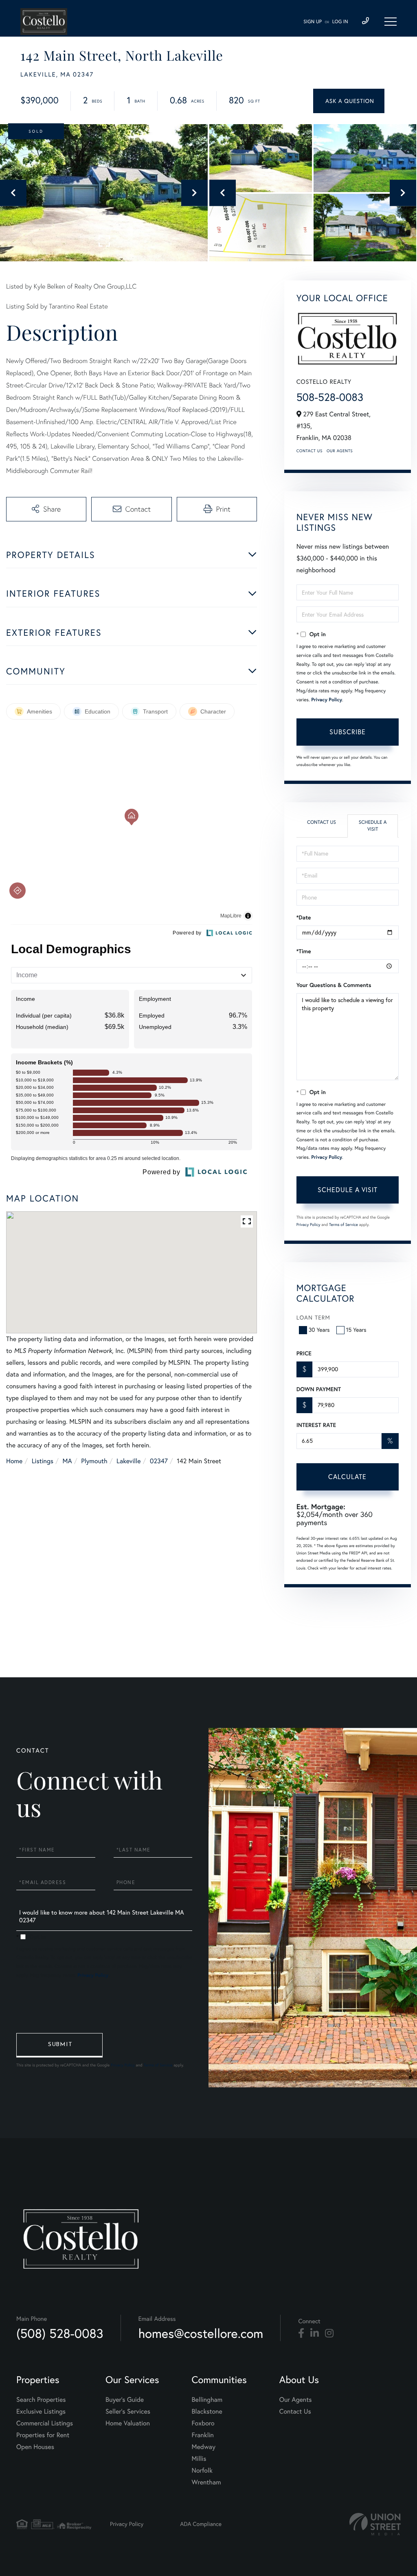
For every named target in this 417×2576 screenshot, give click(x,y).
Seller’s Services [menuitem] (128, 2412)
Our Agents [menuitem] (296, 2400)
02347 (159, 1461)
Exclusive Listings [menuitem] (41, 2412)
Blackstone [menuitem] (207, 2412)
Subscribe (348, 732)
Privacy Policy (327, 700)
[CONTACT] (349, 101)
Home (14, 1461)
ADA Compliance (201, 2524)
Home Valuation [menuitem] (128, 2423)
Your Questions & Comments (334, 985)
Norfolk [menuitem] (202, 2471)
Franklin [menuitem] (203, 2435)
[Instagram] (329, 2333)
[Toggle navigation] (391, 22)
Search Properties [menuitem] (41, 2400)
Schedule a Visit (373, 826)
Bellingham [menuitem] (207, 2400)
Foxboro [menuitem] (203, 2423)
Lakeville (128, 1461)
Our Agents (340, 451)
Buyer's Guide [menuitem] (125, 2400)
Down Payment (319, 1389)
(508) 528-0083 (60, 2333)
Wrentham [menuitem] (206, 2482)
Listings (43, 1461)
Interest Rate (316, 1425)
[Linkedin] (315, 2333)
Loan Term (313, 1318)
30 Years (319, 1330)
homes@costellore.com (201, 2333)
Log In (340, 22)
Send (59, 2045)
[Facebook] (301, 2333)
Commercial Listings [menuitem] (45, 2423)
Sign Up (313, 22)
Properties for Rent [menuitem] (43, 2435)
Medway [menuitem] (204, 2447)
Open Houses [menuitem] (35, 2447)
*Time (304, 951)
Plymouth (94, 1461)
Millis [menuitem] (199, 2459)
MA (67, 1461)
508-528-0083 (330, 397)
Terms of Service (343, 1225)
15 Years (356, 1330)
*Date (304, 917)
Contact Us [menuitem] (295, 2412)
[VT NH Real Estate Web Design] (375, 2524)
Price (304, 1353)
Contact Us (309, 451)
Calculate (347, 1477)
